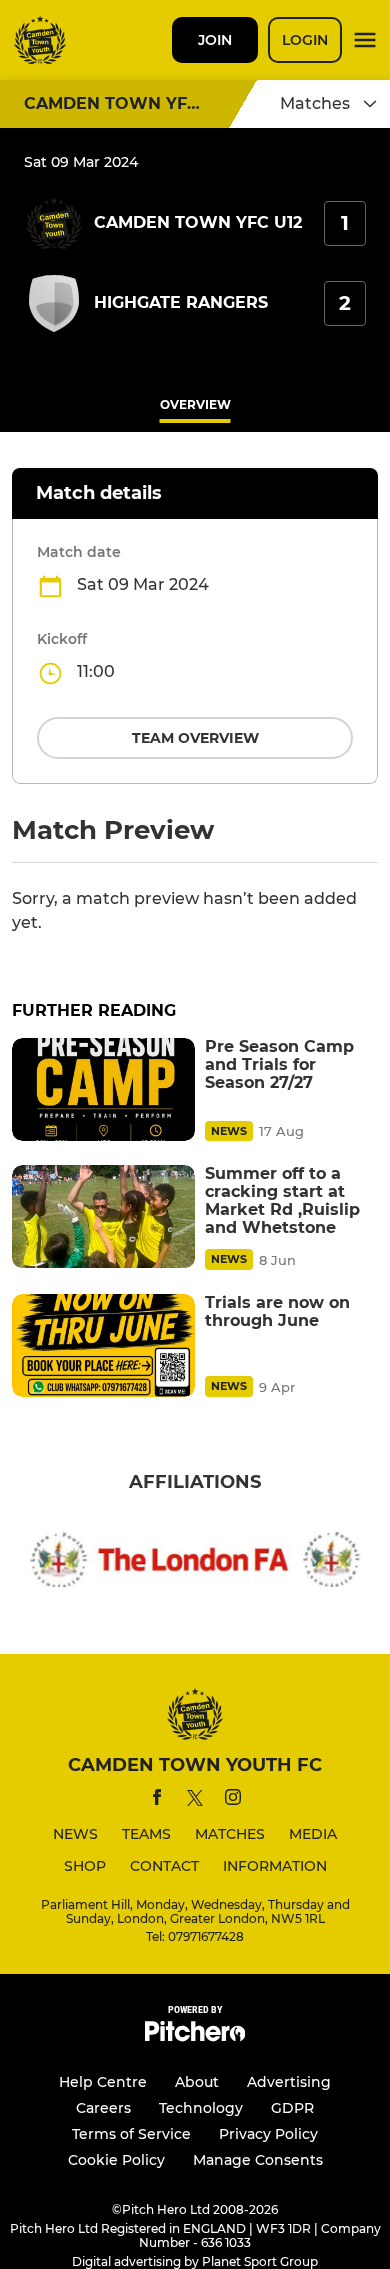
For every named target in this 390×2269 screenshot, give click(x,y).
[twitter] (195, 1801)
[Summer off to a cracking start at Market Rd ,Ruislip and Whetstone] (103, 1216)
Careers (103, 2108)
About (197, 2082)
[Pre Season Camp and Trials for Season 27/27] (103, 1089)
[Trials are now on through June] (103, 1345)
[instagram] (233, 1800)
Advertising (289, 2082)
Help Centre (103, 2082)
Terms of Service (131, 2134)
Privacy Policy (268, 2134)
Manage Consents (258, 2160)
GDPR (292, 2108)
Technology (201, 2108)
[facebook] (157, 1800)
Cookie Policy (116, 2160)
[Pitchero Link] (195, 2036)
